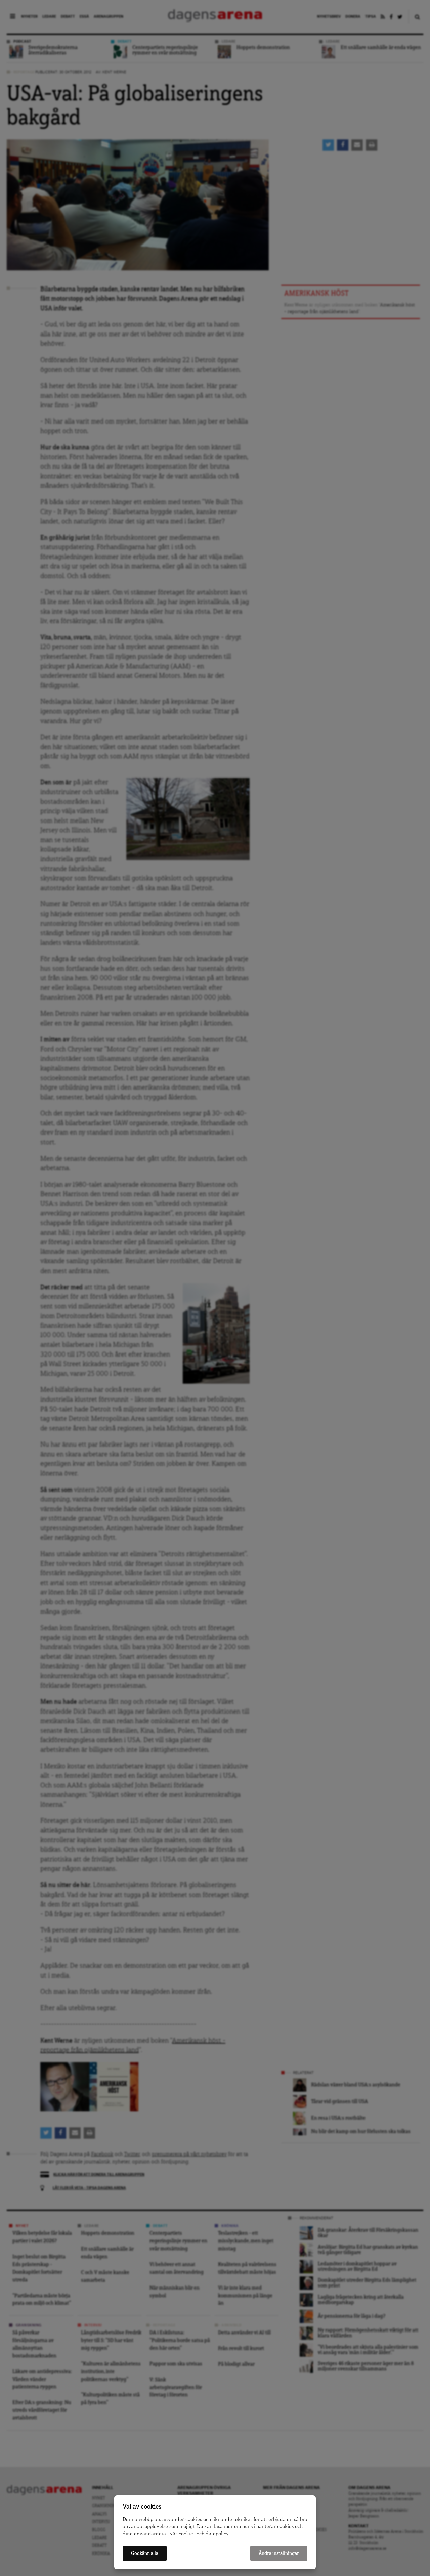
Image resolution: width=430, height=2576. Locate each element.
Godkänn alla (145, 2553)
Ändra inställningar (279, 2553)
